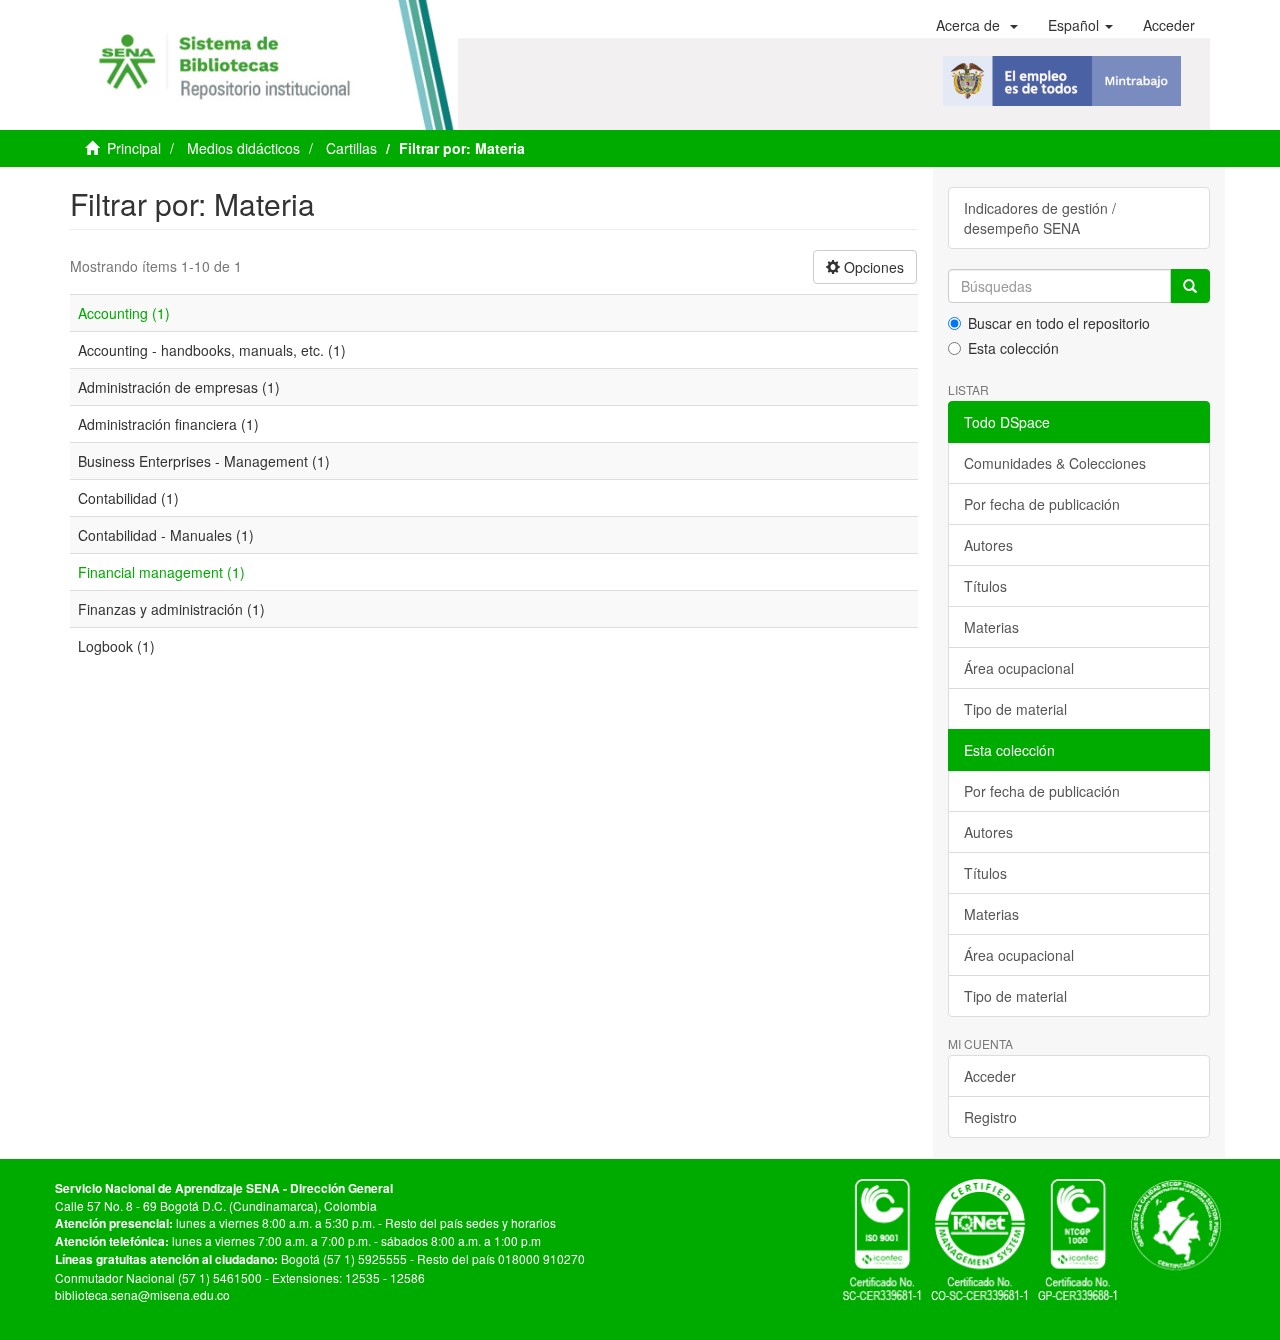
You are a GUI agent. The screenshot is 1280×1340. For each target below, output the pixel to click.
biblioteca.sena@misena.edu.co (142, 1294)
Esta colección (1013, 348)
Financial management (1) (161, 572)
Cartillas (351, 148)
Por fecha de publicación (1042, 504)
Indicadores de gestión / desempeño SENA (1040, 218)
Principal (134, 148)
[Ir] (1190, 286)
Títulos (985, 586)
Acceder (990, 1076)
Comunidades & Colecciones (1055, 463)
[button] (977, 25)
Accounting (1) (124, 313)
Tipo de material (1015, 709)
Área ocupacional (1019, 668)
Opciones (872, 267)
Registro (990, 1117)
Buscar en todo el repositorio (1059, 323)
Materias (991, 627)
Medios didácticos (243, 148)
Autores (988, 545)
